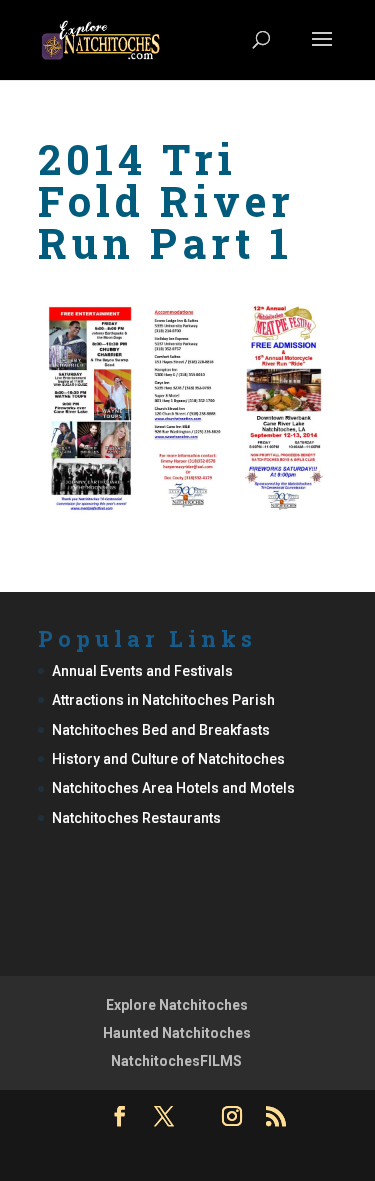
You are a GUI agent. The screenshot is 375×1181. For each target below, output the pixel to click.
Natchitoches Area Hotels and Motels (173, 788)
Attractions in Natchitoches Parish (163, 700)
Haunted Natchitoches (177, 1033)
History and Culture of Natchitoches (168, 759)
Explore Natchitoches (177, 1005)
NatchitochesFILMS (176, 1061)
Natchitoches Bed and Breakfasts (161, 730)
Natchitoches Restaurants (136, 818)
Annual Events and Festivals (142, 671)
